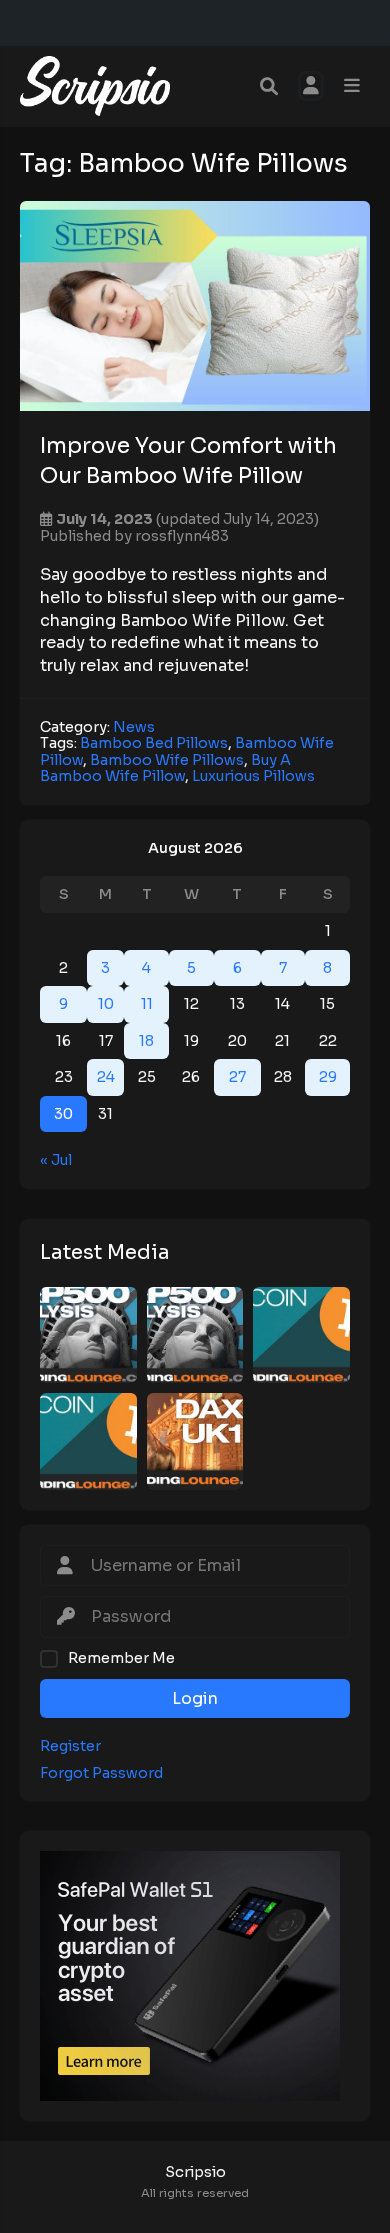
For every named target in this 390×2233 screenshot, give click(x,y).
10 (106, 1004)
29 (328, 1077)
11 (147, 1004)
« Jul (56, 1160)
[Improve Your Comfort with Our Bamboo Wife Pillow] (195, 305)
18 (146, 1041)
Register (70, 1746)
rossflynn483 (182, 536)
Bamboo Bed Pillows (154, 743)
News (134, 727)
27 (237, 1077)
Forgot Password (101, 1773)
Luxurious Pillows (253, 776)
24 (106, 1077)
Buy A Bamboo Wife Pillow (165, 768)
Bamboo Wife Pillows (167, 760)
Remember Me (121, 1658)
